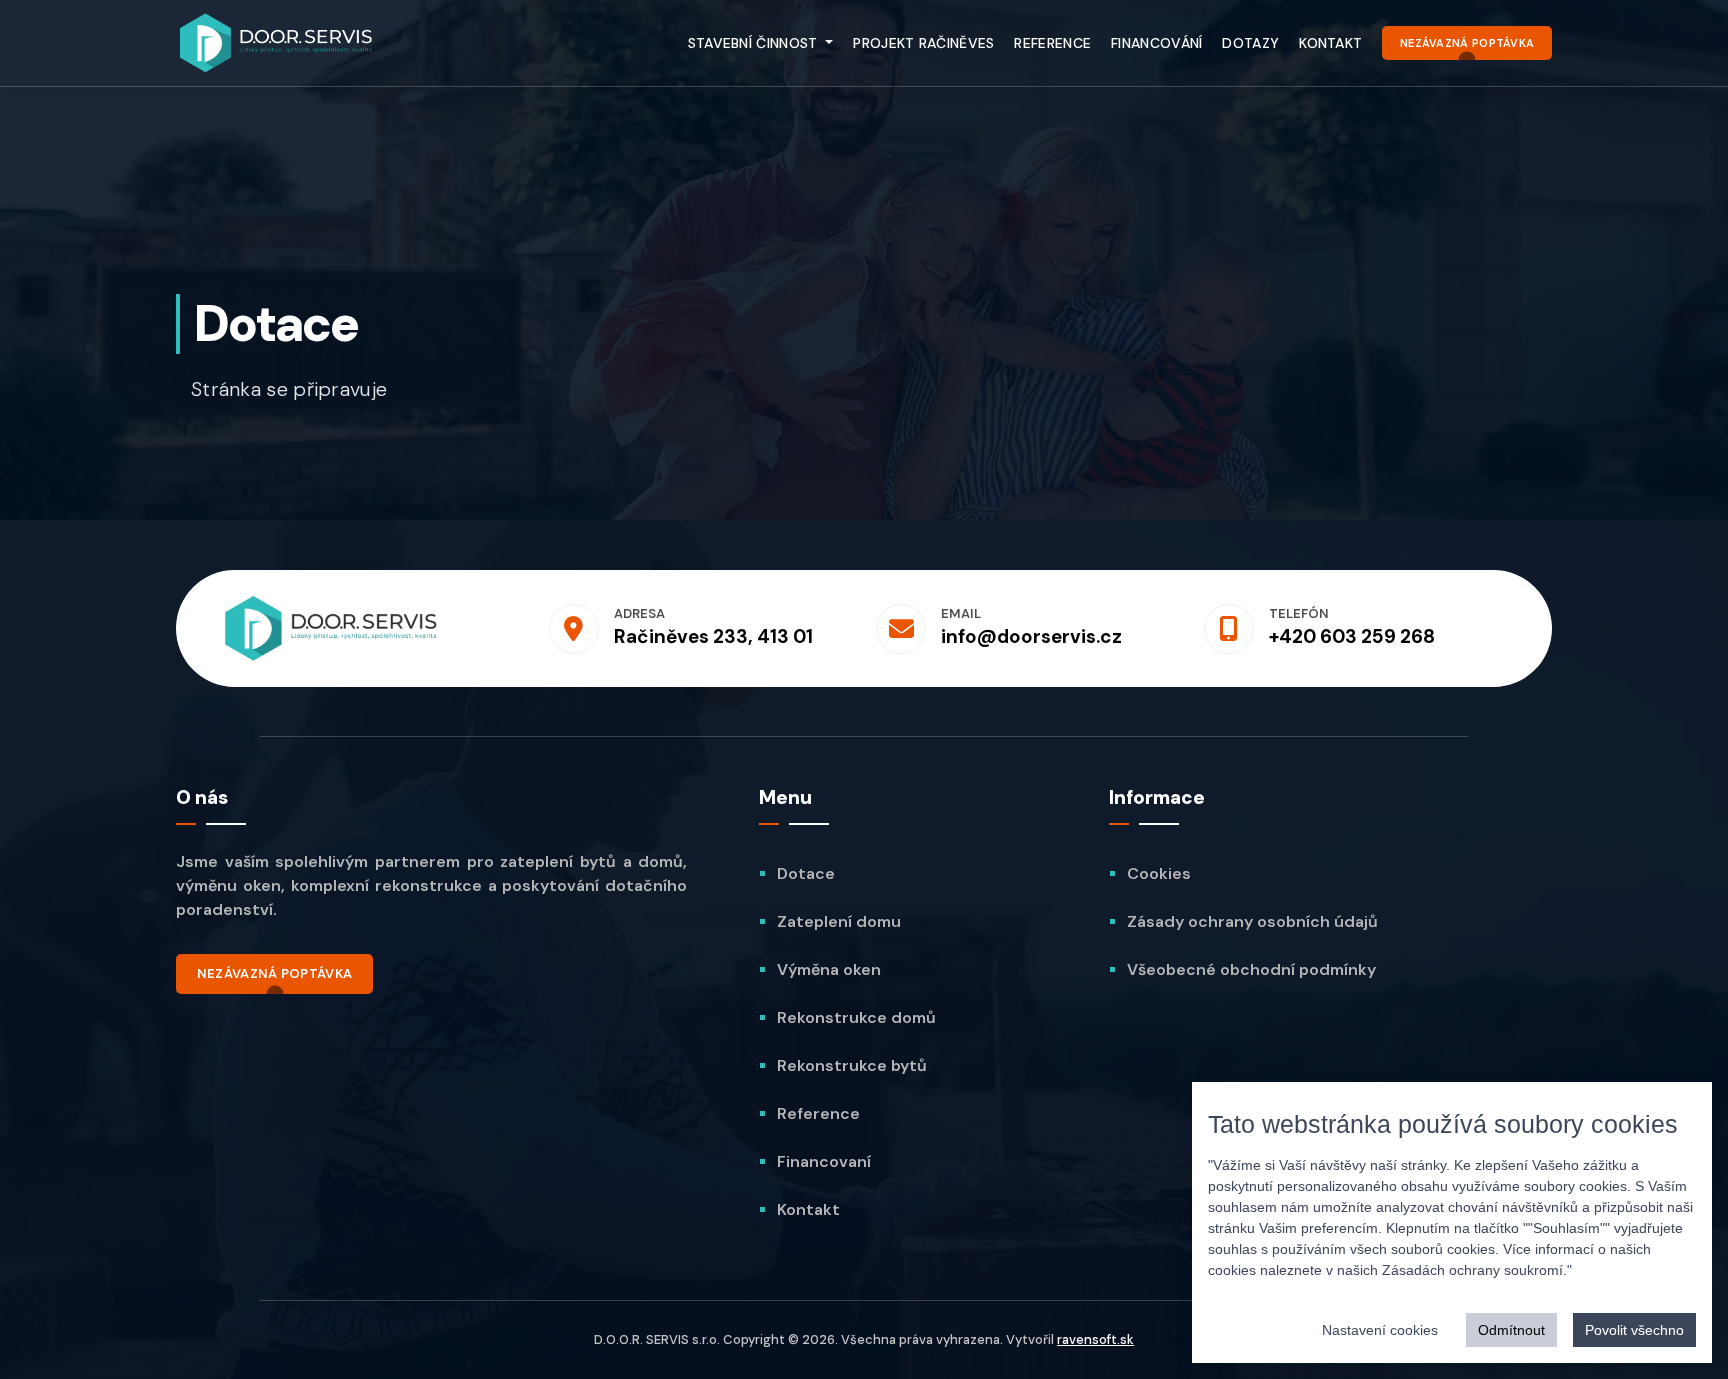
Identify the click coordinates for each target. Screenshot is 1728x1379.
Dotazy (1250, 43)
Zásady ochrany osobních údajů (1252, 921)
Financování (1156, 43)
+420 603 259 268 (1352, 636)
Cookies (1159, 873)
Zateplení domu (839, 921)
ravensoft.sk (1095, 1339)
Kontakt (1330, 43)
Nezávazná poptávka (1467, 43)
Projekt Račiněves (923, 43)
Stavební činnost (755, 43)
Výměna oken (829, 969)
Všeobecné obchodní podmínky (1251, 969)
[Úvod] (276, 43)
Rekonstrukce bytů (852, 1065)
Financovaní (824, 1161)
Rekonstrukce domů (856, 1017)
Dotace (806, 873)
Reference (1052, 43)
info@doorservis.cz (1031, 636)
